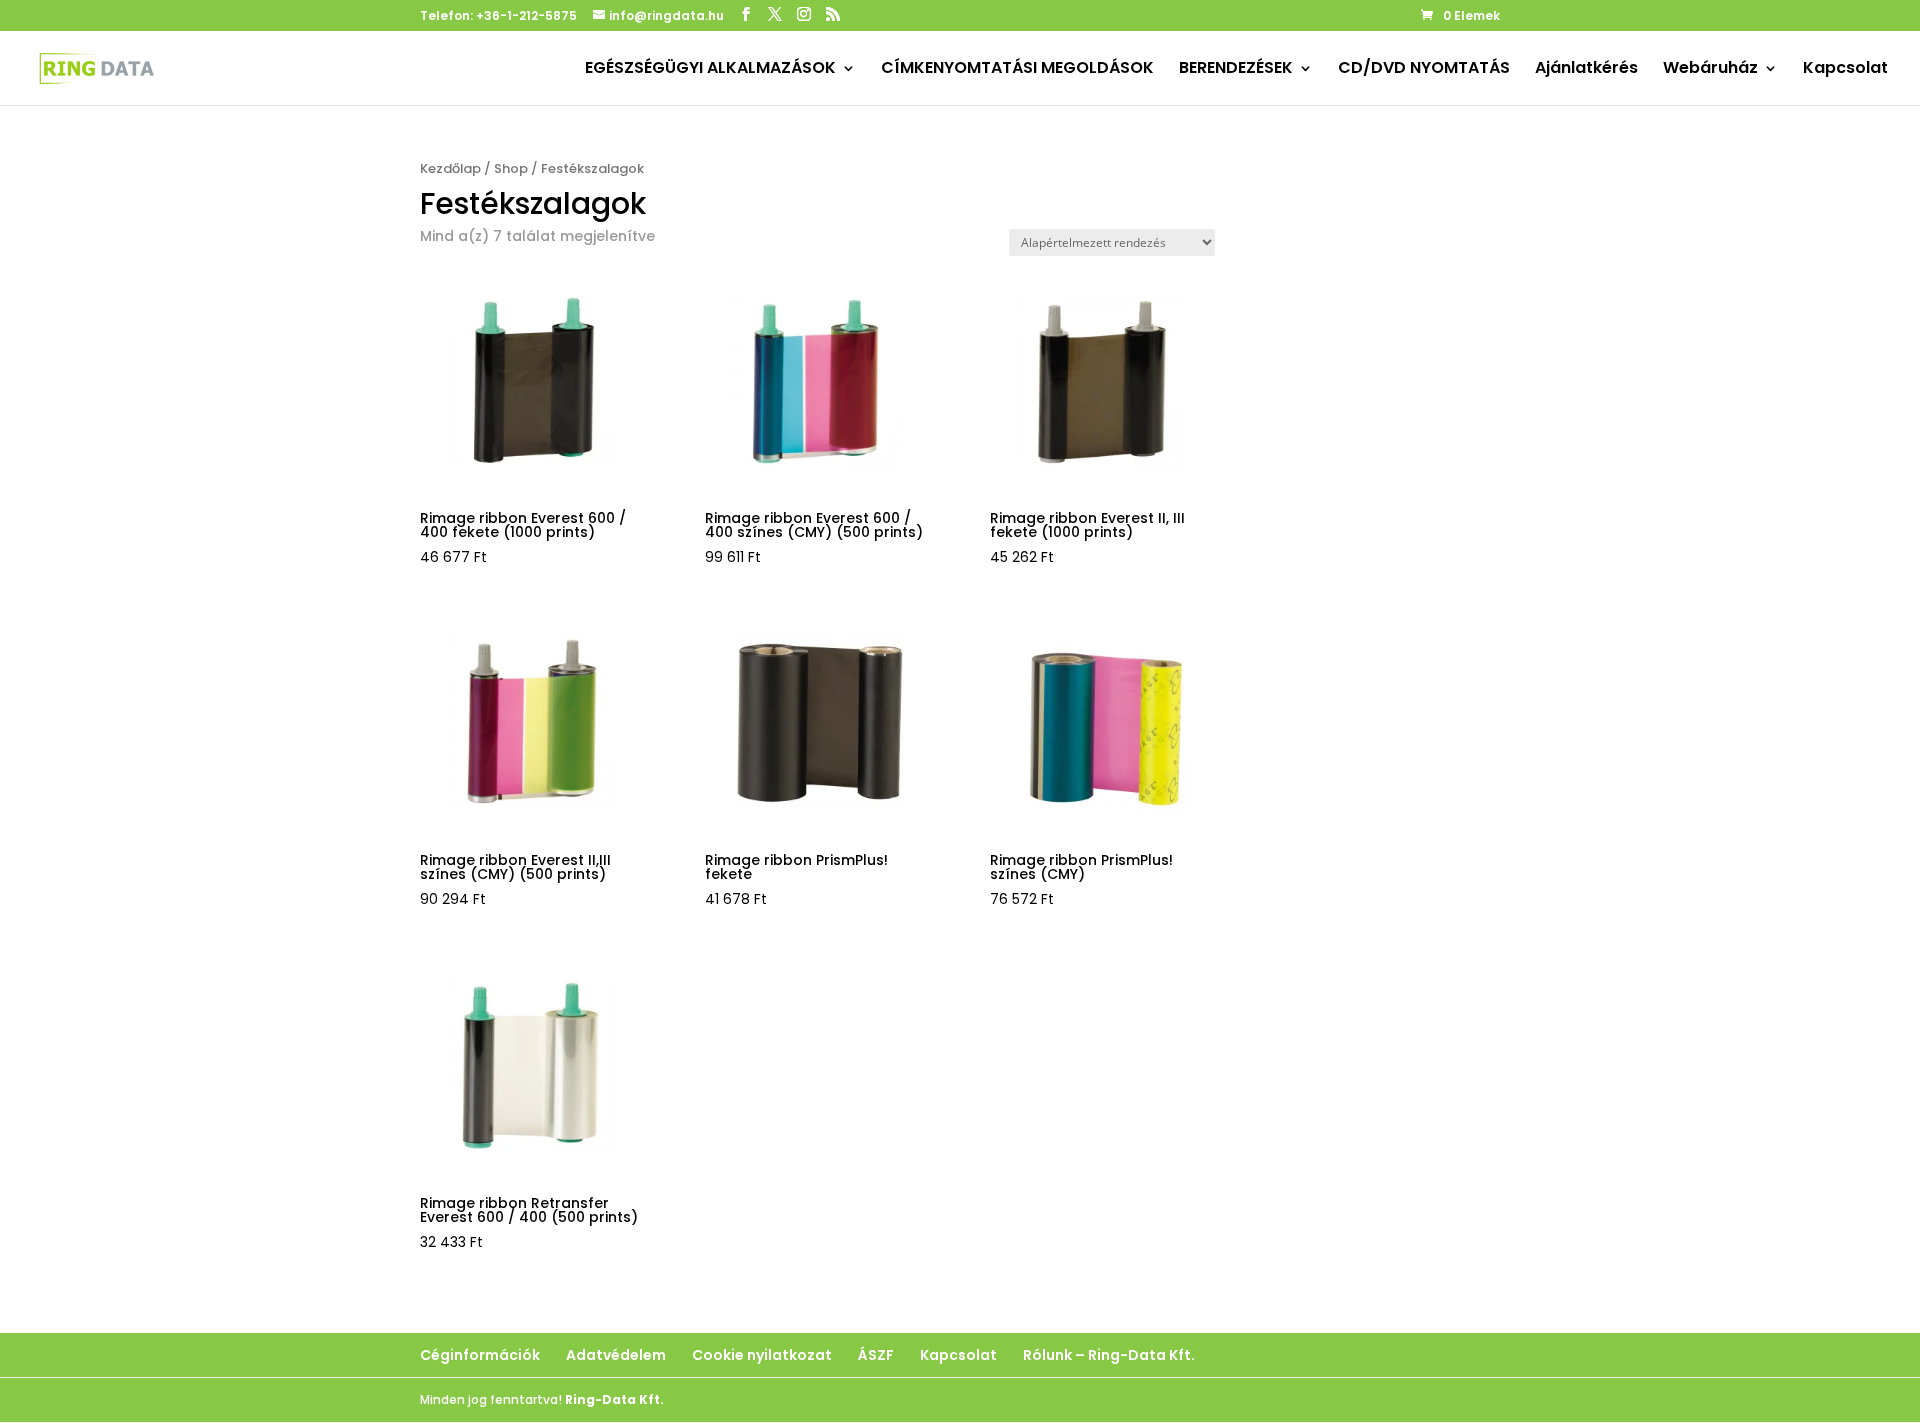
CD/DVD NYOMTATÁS (1424, 70)
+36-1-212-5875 (526, 15)
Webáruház (1710, 70)
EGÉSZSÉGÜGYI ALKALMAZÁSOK (710, 70)
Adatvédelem (616, 1355)
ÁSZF (876, 1355)
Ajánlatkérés (1586, 70)
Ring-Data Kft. (614, 1399)
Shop (511, 168)
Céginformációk (480, 1355)
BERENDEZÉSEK (1236, 70)
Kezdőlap (450, 168)
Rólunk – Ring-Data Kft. (1109, 1355)
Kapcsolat (1845, 70)
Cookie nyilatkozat (762, 1355)
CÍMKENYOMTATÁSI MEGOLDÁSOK (1017, 70)
